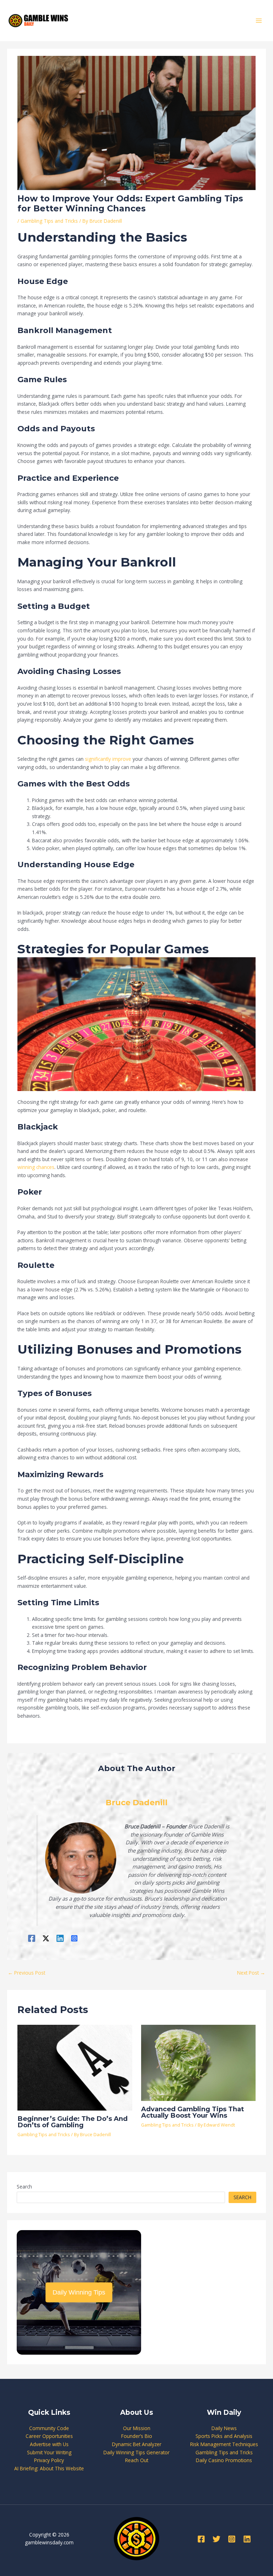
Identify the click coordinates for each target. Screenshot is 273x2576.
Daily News (224, 2428)
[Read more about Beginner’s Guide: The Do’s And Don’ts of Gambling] (75, 2067)
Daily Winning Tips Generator (136, 2452)
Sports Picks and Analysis (224, 2436)
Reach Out (137, 2460)
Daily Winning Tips (79, 2292)
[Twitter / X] (46, 1938)
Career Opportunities (49, 2436)
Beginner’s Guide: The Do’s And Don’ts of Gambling (73, 2122)
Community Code (49, 2428)
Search (24, 2187)
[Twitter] (216, 2539)
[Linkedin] (60, 1938)
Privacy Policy (49, 2460)
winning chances (36, 1167)
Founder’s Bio (137, 2436)
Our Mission (137, 2428)
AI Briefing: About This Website (49, 2468)
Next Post (251, 1973)
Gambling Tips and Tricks (49, 221)
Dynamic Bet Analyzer (137, 2444)
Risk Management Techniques (224, 2444)
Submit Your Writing (49, 2452)
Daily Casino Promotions (224, 2460)
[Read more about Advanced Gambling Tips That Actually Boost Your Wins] (198, 2062)
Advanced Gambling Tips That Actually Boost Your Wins (192, 2112)
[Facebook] (32, 1938)
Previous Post (26, 1973)
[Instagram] (74, 1938)
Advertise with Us (49, 2444)
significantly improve (108, 759)
